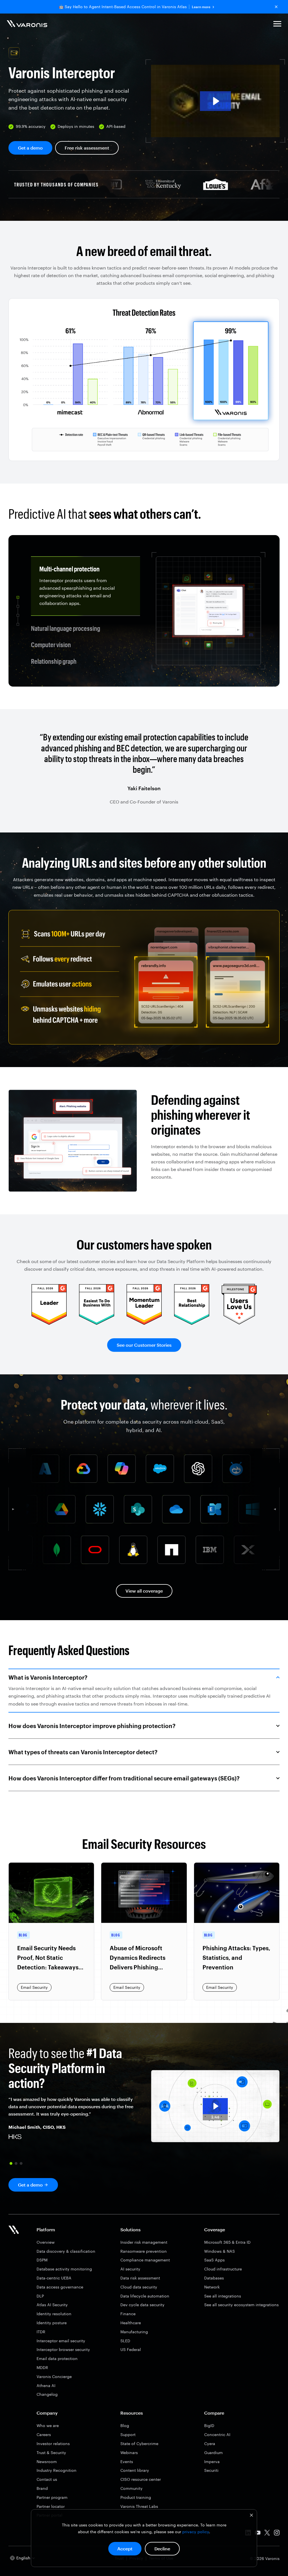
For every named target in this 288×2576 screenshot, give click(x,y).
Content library (135, 2470)
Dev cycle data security (142, 2305)
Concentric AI (217, 2434)
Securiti (211, 2470)
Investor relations (53, 2443)
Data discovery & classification (66, 2251)
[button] (277, 25)
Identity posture (52, 2323)
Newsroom (47, 2462)
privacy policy (196, 2532)
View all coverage (144, 1590)
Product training (136, 2497)
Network (212, 2287)
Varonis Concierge (54, 2376)
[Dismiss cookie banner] (251, 2516)
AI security (130, 2269)
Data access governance (60, 2287)
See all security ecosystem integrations (241, 2305)
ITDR (41, 2332)
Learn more (201, 7)
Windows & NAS (220, 2251)
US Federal (131, 2349)
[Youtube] (258, 2534)
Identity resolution (54, 2314)
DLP (40, 2296)
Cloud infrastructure (223, 2269)
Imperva (212, 2462)
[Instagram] (277, 2534)
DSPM (42, 2260)
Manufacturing (134, 2332)
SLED (125, 2341)
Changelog (47, 2394)
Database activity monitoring (64, 2269)
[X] (267, 2534)
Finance (128, 2314)
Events (127, 2462)
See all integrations (223, 2296)
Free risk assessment (87, 148)
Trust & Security (51, 2453)
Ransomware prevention (144, 2251)
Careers (44, 2434)
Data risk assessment (140, 2278)
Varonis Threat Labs (139, 2506)
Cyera (210, 2443)
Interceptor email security (61, 2341)
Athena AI (46, 2385)
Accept (125, 2549)
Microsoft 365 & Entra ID (227, 2242)
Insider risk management (144, 2242)
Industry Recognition (57, 2470)
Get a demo (30, 148)
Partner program (52, 2497)
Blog (125, 2425)
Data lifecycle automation (145, 2296)
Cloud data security (139, 2287)
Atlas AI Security (52, 2305)
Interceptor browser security (63, 2349)
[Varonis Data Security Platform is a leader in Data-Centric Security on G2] (97, 1323)
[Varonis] (27, 25)
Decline (162, 2549)
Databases (214, 2278)
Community (131, 2488)
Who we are (48, 2425)
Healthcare (131, 2323)
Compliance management (145, 2260)
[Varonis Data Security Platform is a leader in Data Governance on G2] (144, 1323)
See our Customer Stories (144, 1345)
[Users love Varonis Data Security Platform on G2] (239, 1323)
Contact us (47, 2479)
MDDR (42, 2367)
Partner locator (51, 2506)
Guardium (213, 2453)
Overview (46, 2242)
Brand (42, 2488)
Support (128, 2434)
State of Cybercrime (139, 2443)
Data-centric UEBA (54, 2278)
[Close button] (276, 7)
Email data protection (57, 2358)
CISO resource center (141, 2479)
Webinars (129, 2453)
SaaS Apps (214, 2260)
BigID (209, 2425)
